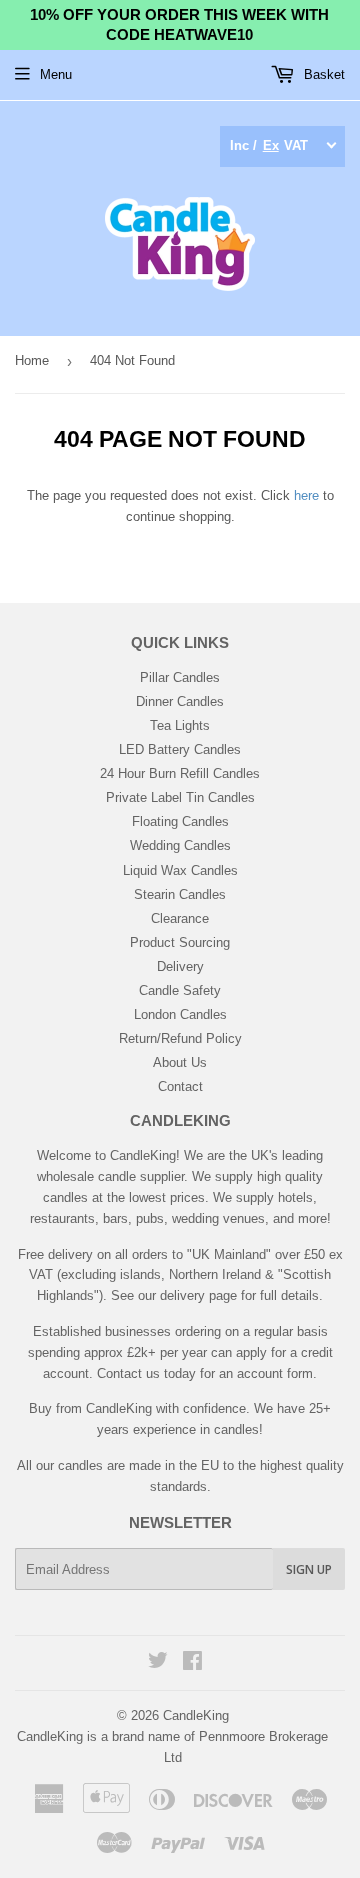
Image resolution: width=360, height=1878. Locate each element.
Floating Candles (180, 821)
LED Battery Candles (180, 749)
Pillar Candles (180, 677)
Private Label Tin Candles (180, 797)
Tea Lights (180, 725)
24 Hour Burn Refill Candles (180, 773)
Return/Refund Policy (180, 1038)
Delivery (180, 966)
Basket (322, 74)
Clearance (180, 918)
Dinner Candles (180, 701)
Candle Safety (180, 990)
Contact (180, 1086)
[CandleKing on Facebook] (192, 1663)
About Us (180, 1062)
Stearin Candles (180, 894)
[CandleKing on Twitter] (158, 1663)
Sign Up (309, 1569)
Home (32, 360)
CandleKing (196, 1715)
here (306, 495)
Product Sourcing (180, 942)
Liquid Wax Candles (180, 870)
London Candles (180, 1014)
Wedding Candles (180, 845)
